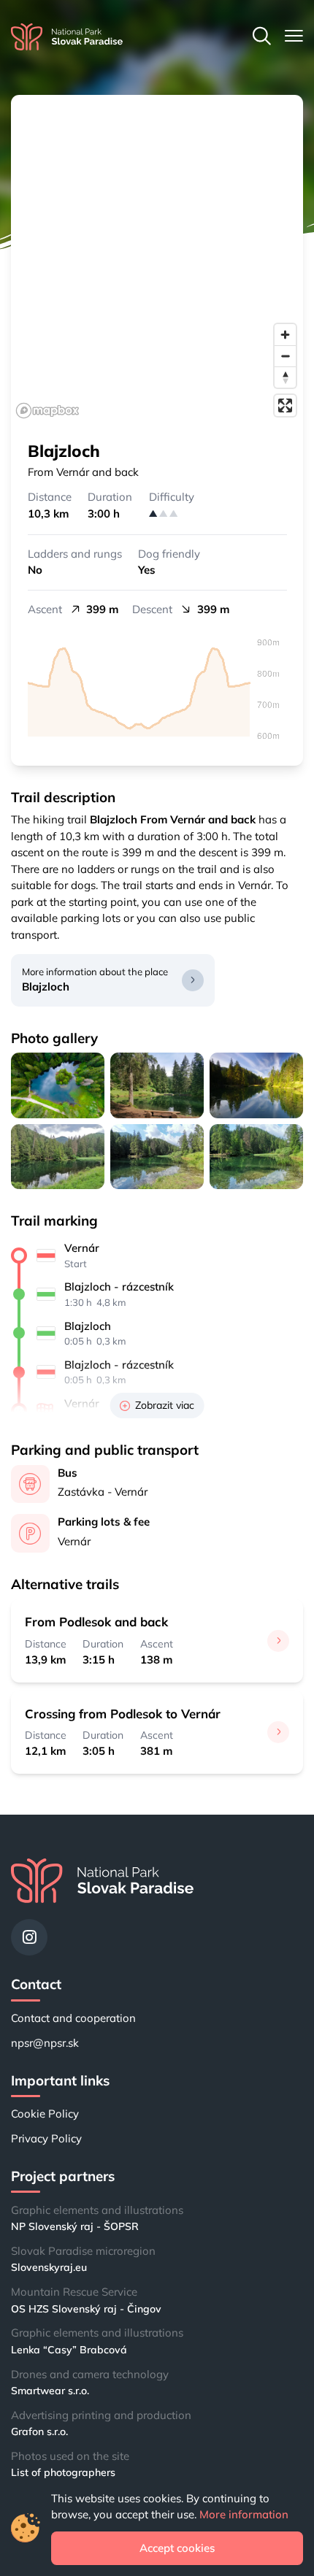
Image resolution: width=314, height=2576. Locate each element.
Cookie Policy (45, 2114)
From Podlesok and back (96, 1622)
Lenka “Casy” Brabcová (69, 2350)
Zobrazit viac (165, 1405)
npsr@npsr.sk (45, 2043)
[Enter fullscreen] (285, 405)
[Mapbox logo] (47, 411)
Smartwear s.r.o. (50, 2391)
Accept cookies (177, 2548)
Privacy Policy (46, 2138)
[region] (157, 259)
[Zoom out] (285, 356)
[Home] (67, 37)
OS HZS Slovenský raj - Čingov (86, 2309)
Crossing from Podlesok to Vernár (123, 1714)
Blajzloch (46, 987)
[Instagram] (29, 1937)
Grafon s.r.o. (39, 2431)
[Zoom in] (285, 335)
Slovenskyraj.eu (49, 2267)
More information (244, 2514)
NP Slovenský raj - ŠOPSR (75, 2226)
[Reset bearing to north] (285, 377)
